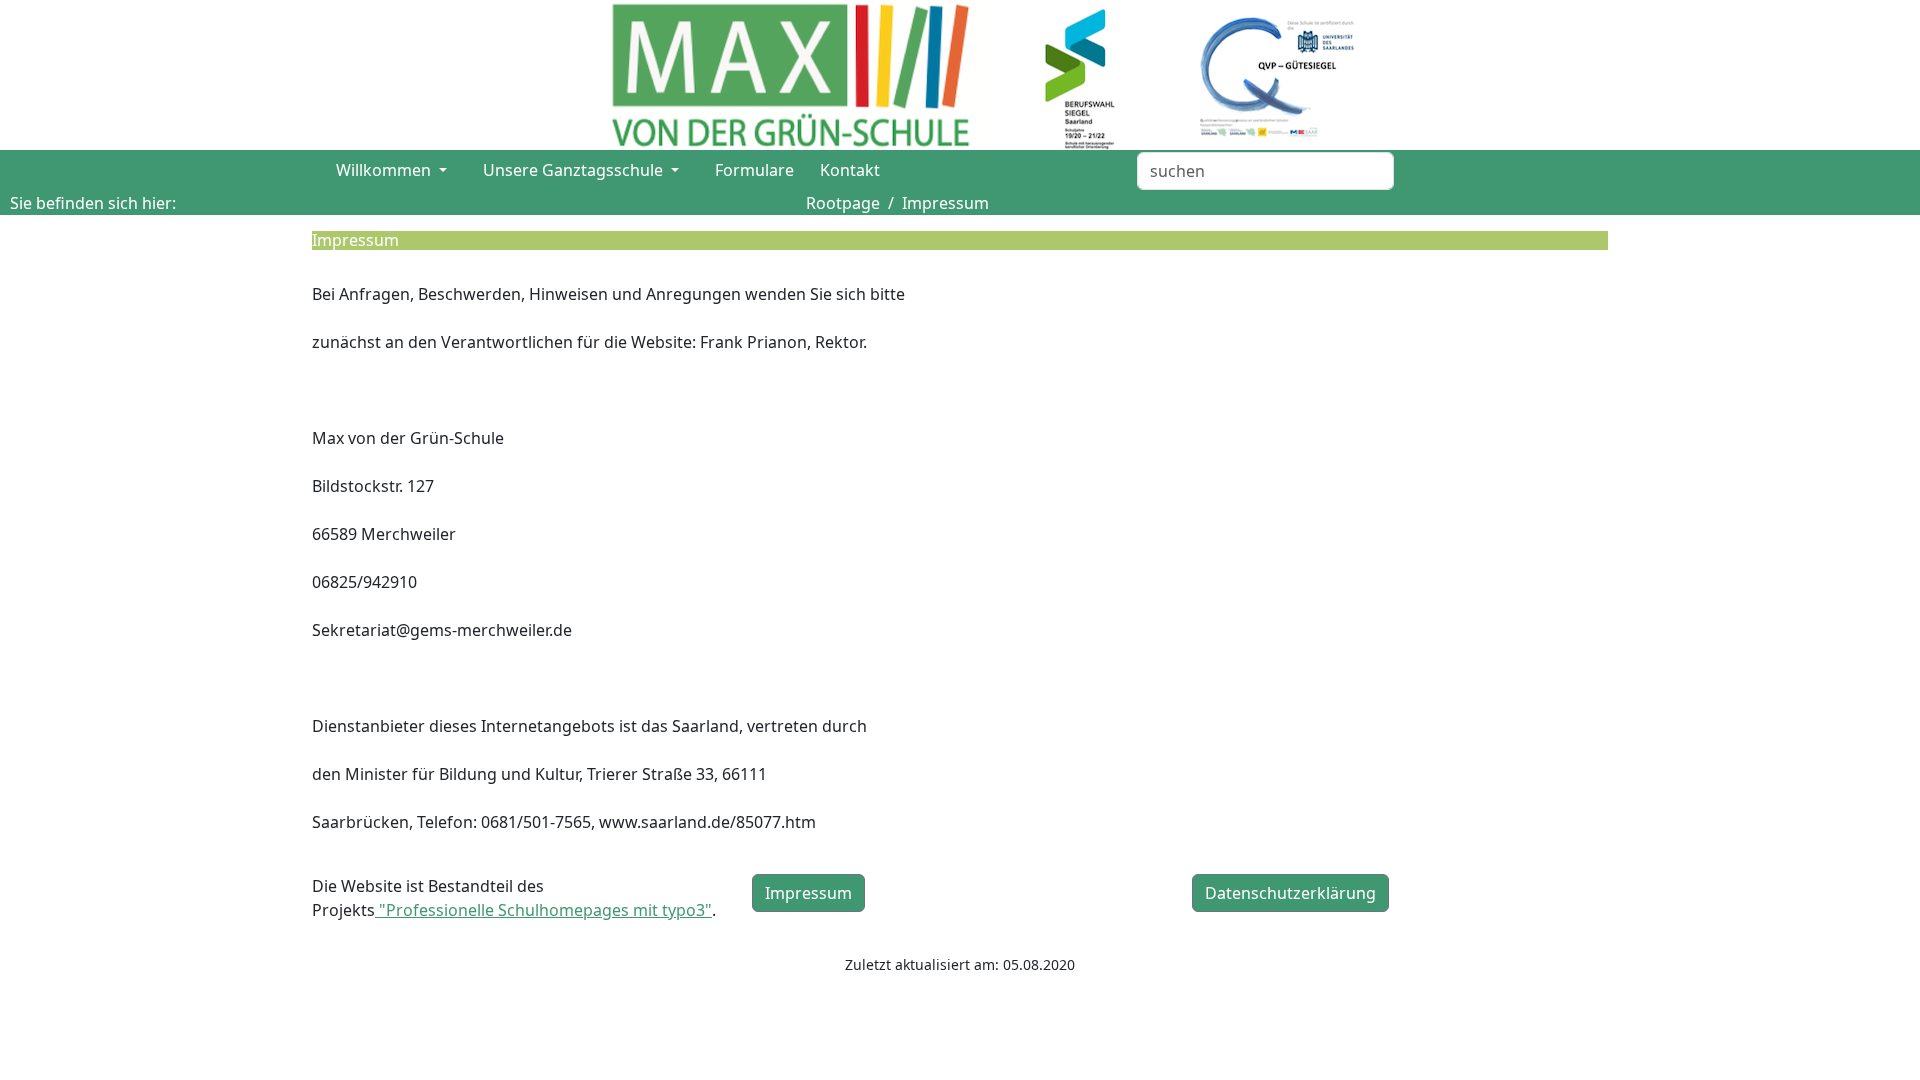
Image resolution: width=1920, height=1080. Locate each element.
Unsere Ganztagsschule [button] (575, 170)
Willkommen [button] (385, 170)
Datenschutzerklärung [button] (1290, 893)
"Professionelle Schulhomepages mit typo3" (543, 910)
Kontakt (850, 170)
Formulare (754, 170)
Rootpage (843, 203)
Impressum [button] (808, 893)
